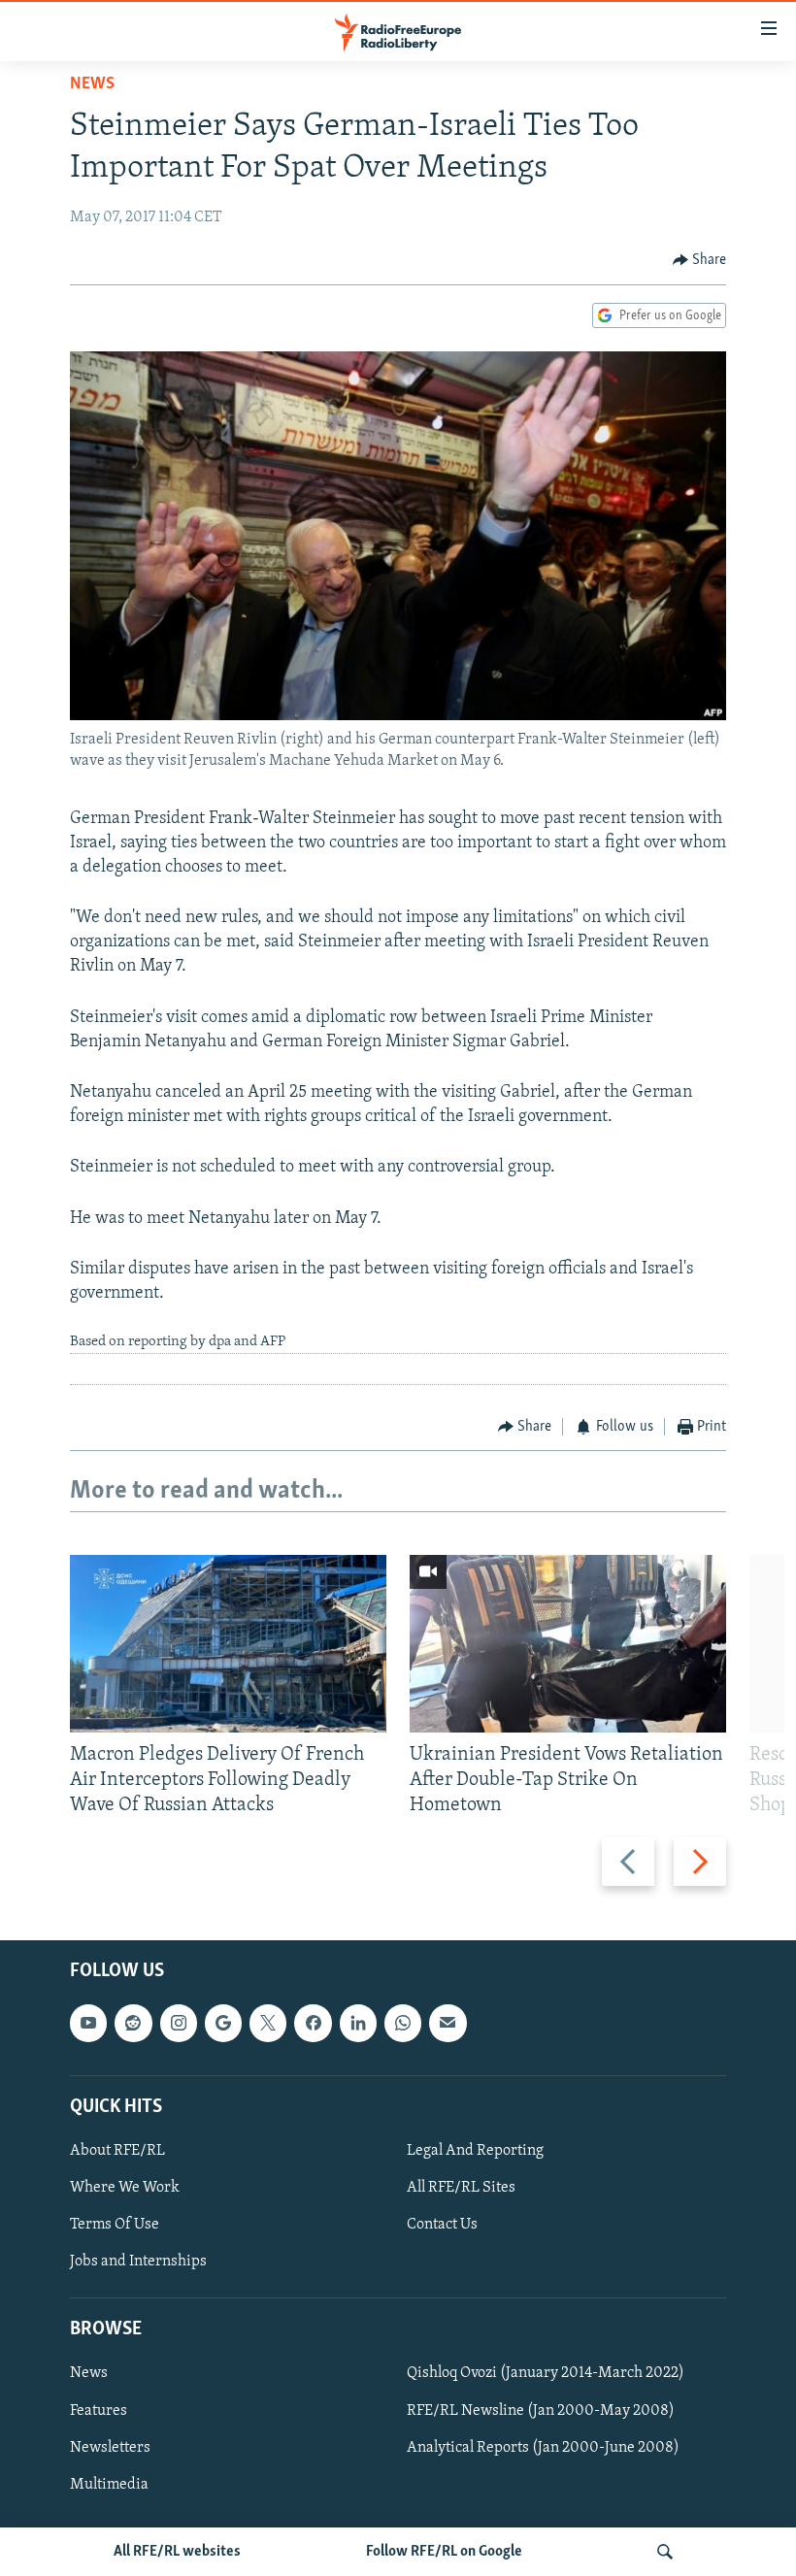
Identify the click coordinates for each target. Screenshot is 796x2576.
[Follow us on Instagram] (179, 2024)
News (92, 84)
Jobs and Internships (138, 2262)
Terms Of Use (115, 2226)
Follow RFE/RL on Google (444, 2552)
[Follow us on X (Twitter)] (268, 2024)
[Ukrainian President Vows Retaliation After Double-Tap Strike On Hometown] (568, 1644)
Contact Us (442, 2226)
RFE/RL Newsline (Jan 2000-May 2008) (541, 2411)
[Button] (700, 260)
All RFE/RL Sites (461, 2188)
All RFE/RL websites (177, 2552)
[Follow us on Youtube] (88, 2024)
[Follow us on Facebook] (313, 2024)
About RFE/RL (117, 2151)
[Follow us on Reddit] (133, 2024)
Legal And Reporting (475, 2151)
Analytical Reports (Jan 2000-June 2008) (543, 2448)
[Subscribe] (448, 2024)
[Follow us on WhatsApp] (403, 2024)
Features (99, 2411)
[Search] (665, 2552)
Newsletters (110, 2448)
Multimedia (109, 2485)
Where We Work (125, 2188)
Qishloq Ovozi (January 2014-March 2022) (546, 2374)
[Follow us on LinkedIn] (358, 2024)
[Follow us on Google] (223, 2024)
